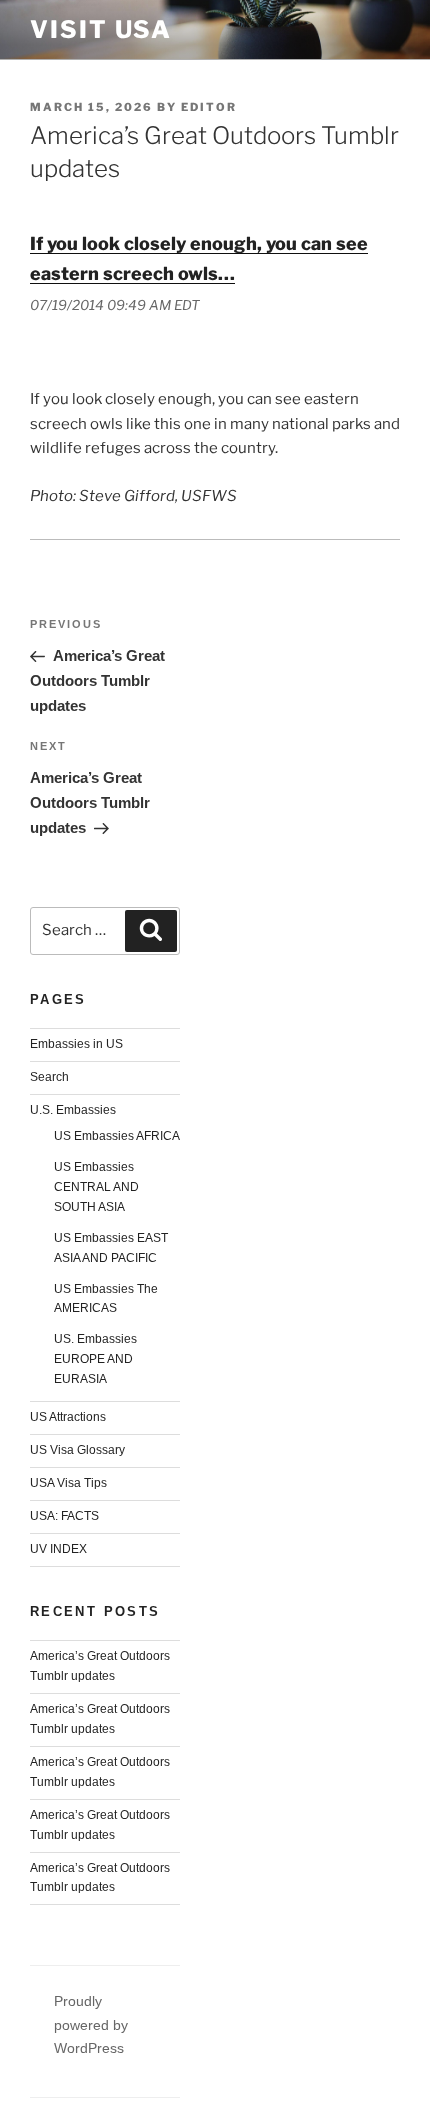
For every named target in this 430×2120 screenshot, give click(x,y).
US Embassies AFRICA (117, 1136)
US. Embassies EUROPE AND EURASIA (95, 1359)
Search (49, 1077)
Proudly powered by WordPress (91, 2024)
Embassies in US (76, 1044)
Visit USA (101, 29)
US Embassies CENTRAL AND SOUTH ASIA (96, 1187)
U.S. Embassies (73, 1110)
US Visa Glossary (77, 1450)
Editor (209, 107)
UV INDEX (58, 1549)
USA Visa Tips (68, 1483)
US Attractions (68, 1417)
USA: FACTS (64, 1516)
